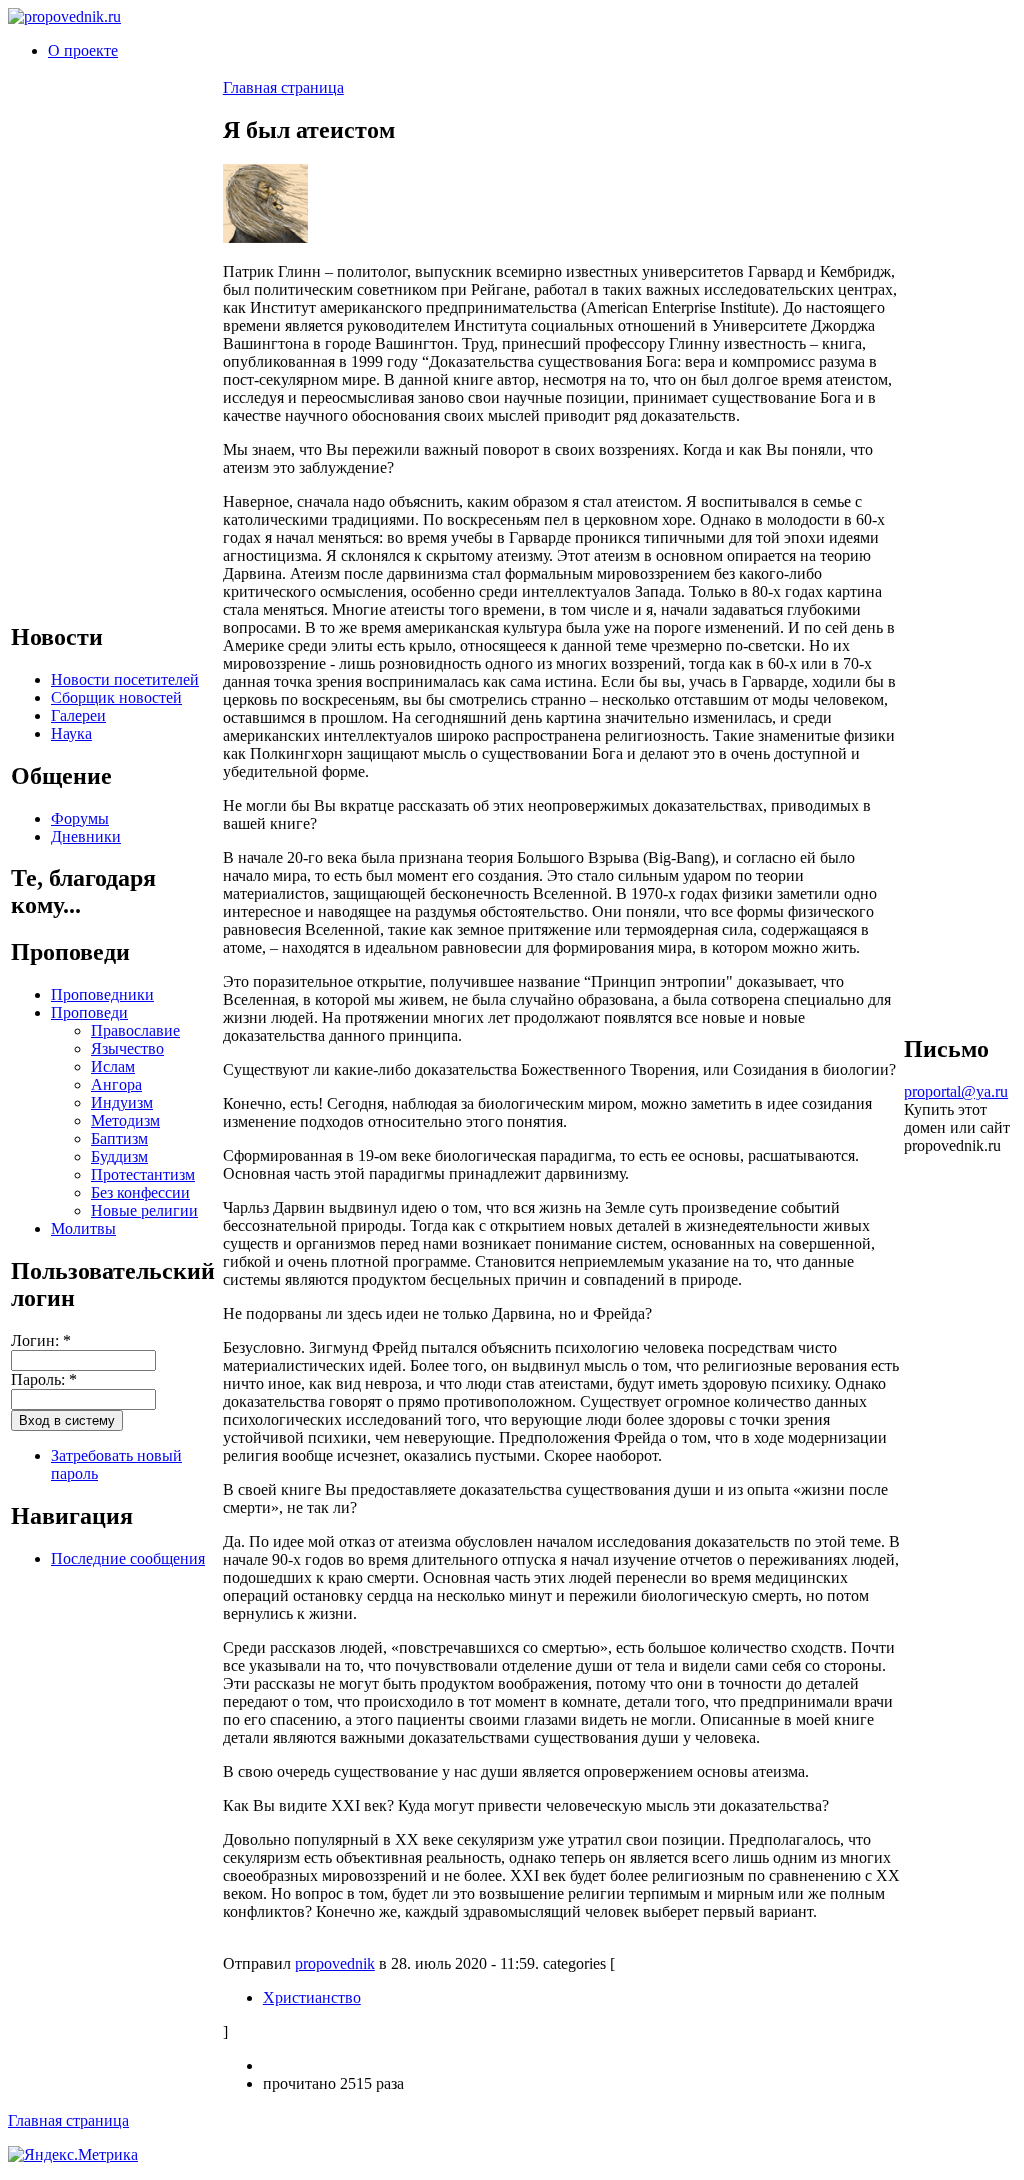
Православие (135, 1030)
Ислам (113, 1066)
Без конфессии (140, 1192)
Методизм (125, 1120)
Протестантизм (143, 1174)
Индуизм (122, 1102)
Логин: (41, 1340)
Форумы (80, 818)
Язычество (127, 1048)
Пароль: (44, 1379)
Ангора (116, 1084)
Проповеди (89, 1012)
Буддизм (119, 1156)
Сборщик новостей (116, 697)
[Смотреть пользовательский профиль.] (265, 237)
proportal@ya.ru (956, 1091)
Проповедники (102, 994)
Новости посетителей (125, 679)
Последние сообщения (128, 1558)
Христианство (312, 1997)
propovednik (335, 1963)
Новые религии (144, 1210)
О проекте (83, 50)
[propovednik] (64, 16)
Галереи (78, 715)
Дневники (86, 836)
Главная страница (283, 87)
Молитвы (83, 1228)
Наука (71, 733)
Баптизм (119, 1138)
